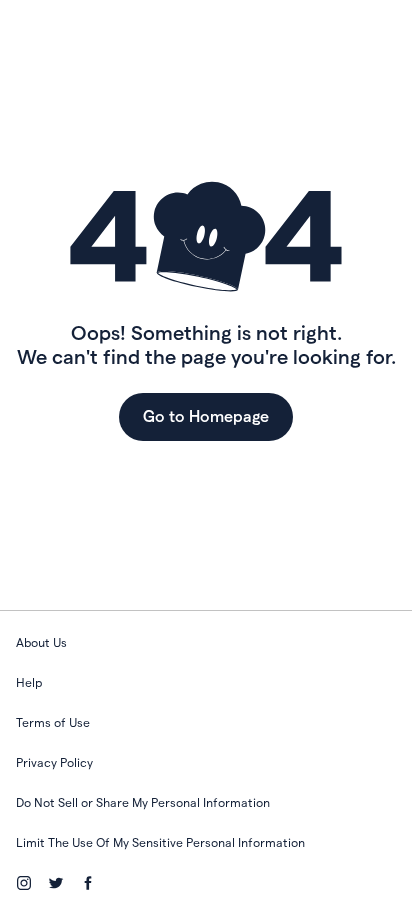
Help (29, 682)
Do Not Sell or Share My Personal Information (143, 802)
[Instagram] (24, 883)
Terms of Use (53, 722)
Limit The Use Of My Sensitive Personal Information (160, 842)
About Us (41, 642)
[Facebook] (88, 883)
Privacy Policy (54, 762)
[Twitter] (56, 883)
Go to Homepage (206, 416)
